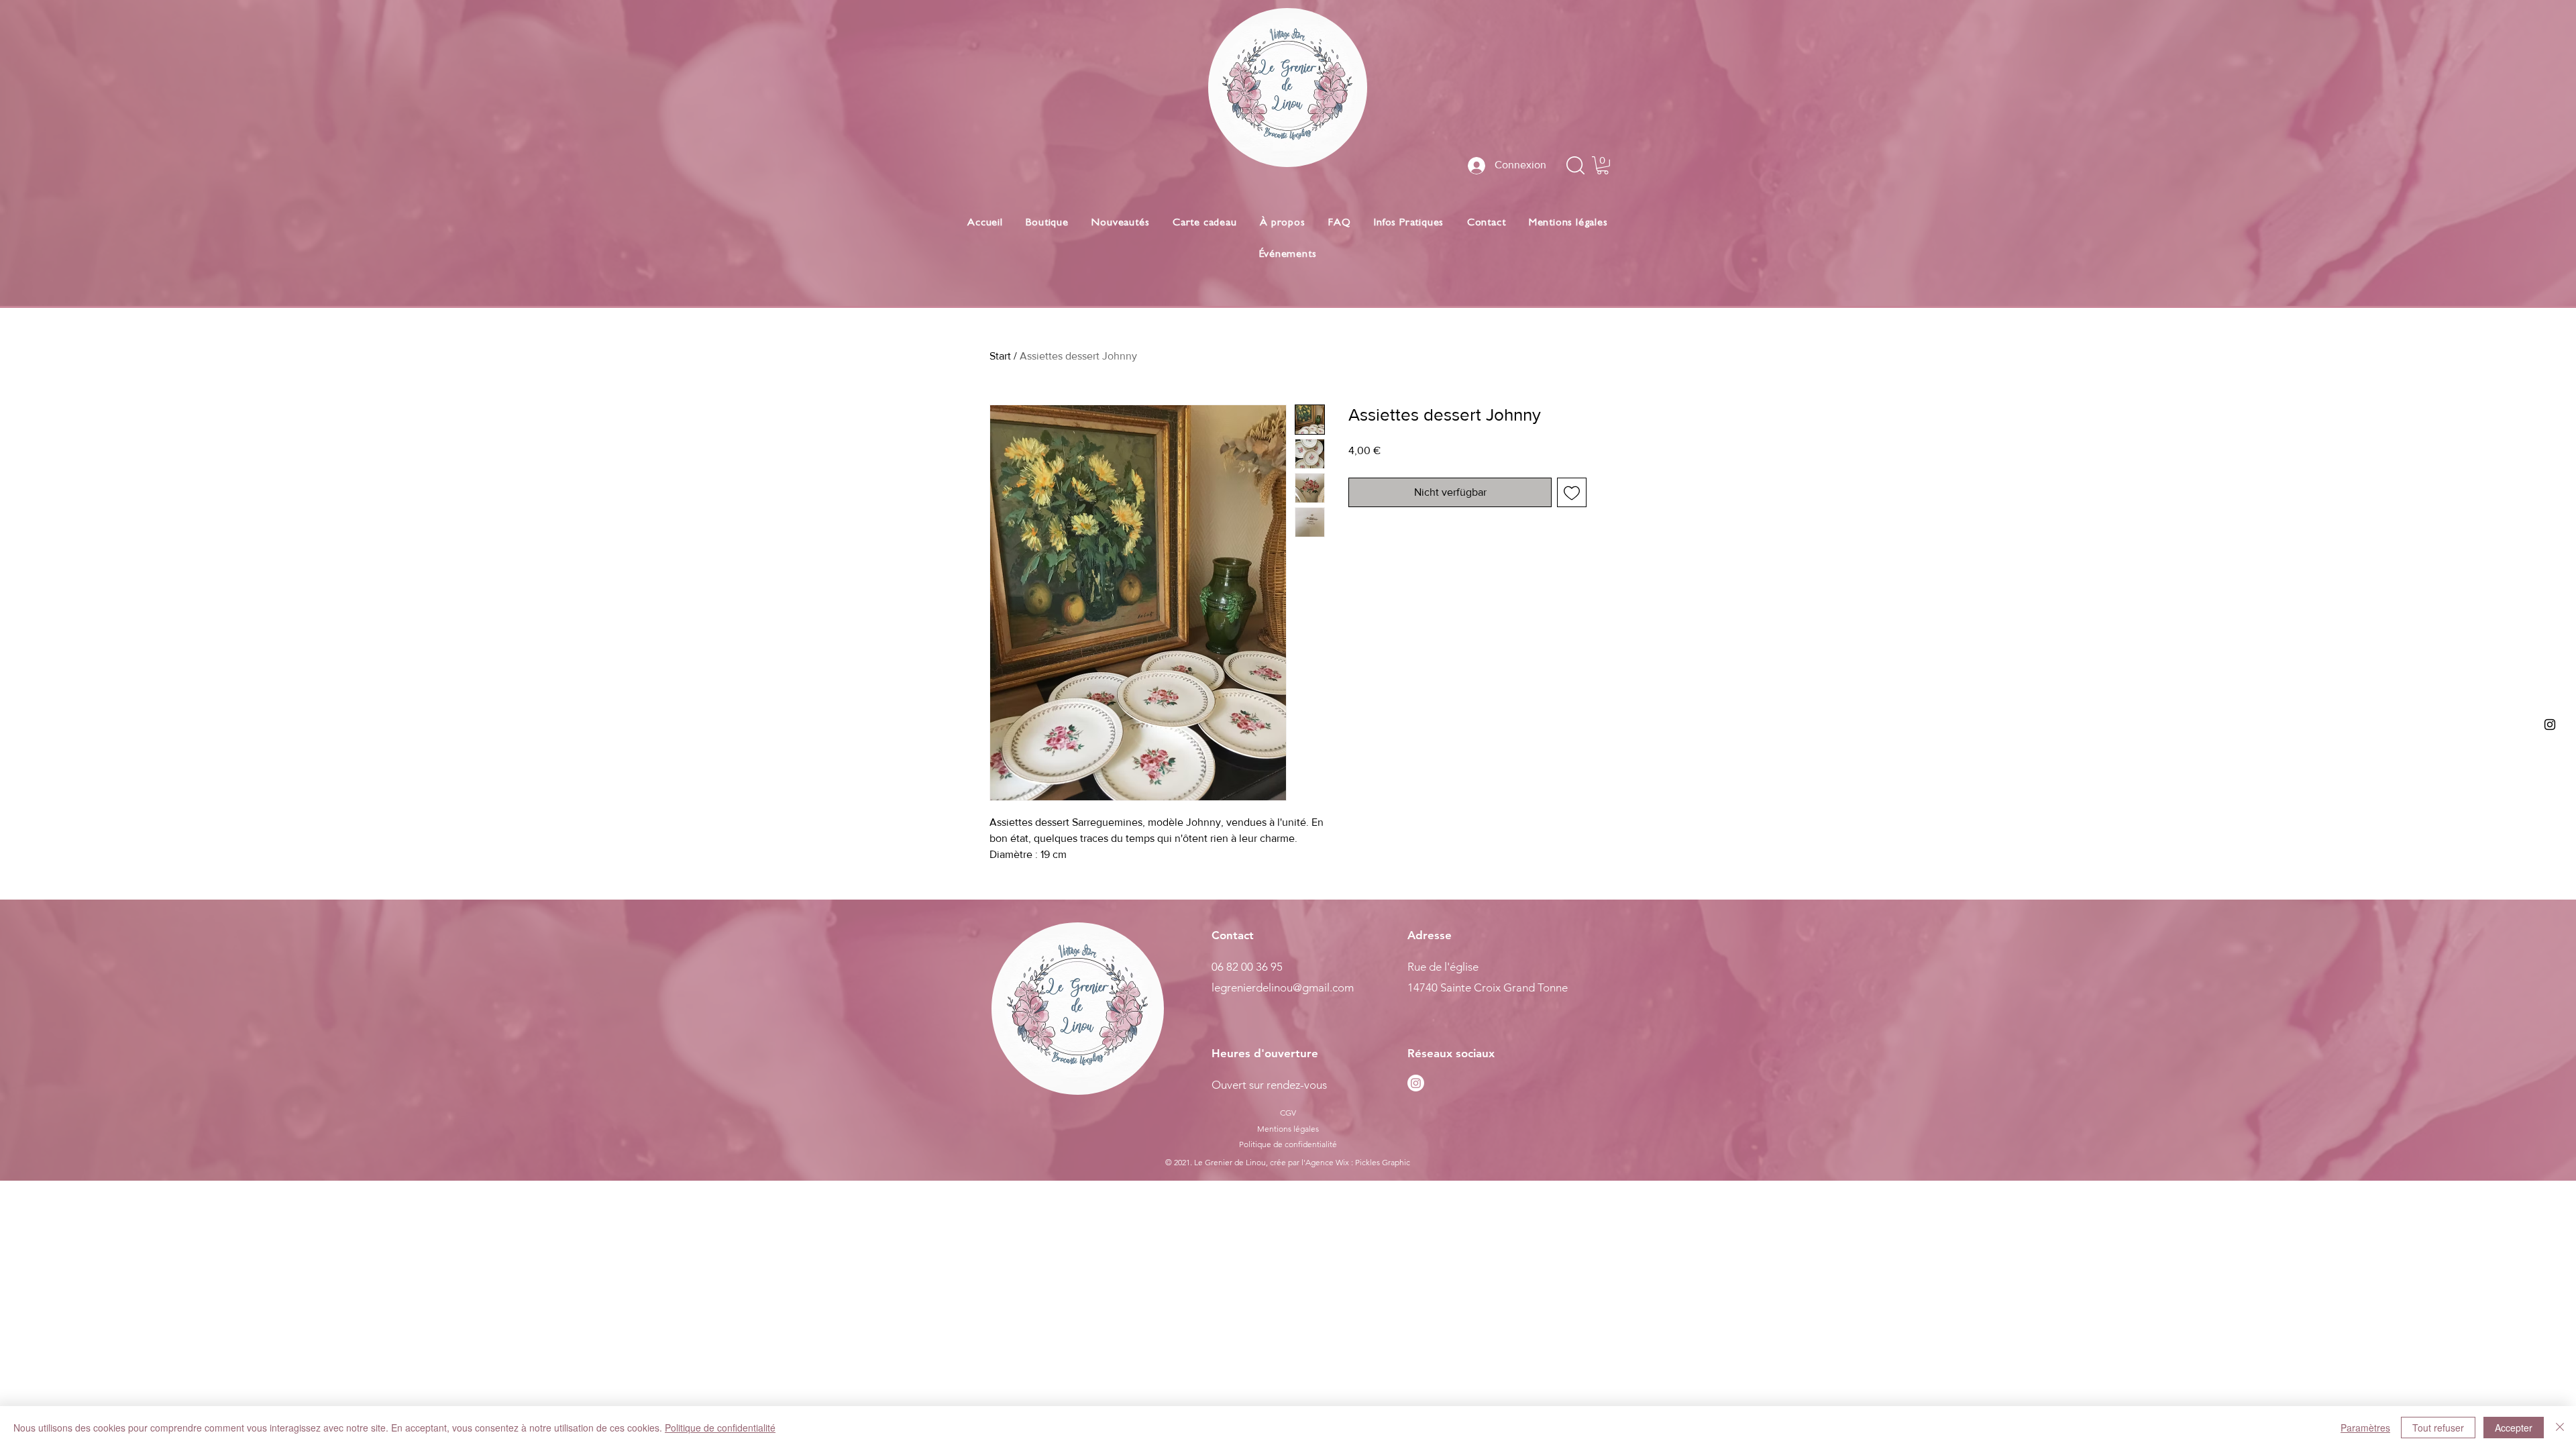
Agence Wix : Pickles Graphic (1358, 1162)
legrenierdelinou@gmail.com (1283, 987)
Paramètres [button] (2365, 1428)
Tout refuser (2438, 1428)
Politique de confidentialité (720, 1428)
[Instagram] (1416, 1083)
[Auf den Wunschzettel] (1572, 492)
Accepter (2514, 1428)
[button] (1603, 165)
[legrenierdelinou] (2550, 724)
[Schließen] (2560, 1428)
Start (1000, 356)
